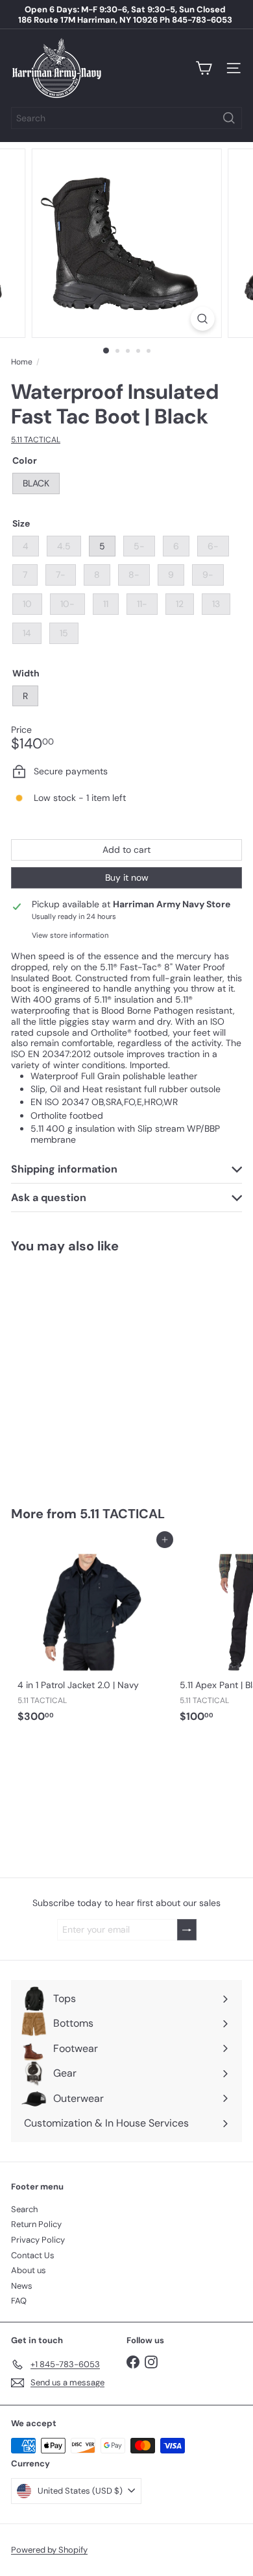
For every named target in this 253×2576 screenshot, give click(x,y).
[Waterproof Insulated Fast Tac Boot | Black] (92, 1372)
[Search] (229, 118)
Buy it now (127, 877)
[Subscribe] (187, 1930)
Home (22, 362)
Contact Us (33, 2255)
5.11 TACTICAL (122, 1514)
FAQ (19, 2301)
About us (29, 2270)
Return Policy (36, 2224)
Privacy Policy (38, 2240)
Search (24, 2209)
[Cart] (204, 68)
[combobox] (126, 118)
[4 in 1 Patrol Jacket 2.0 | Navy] (92, 1634)
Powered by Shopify (49, 2550)
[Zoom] (202, 319)
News (22, 2286)
